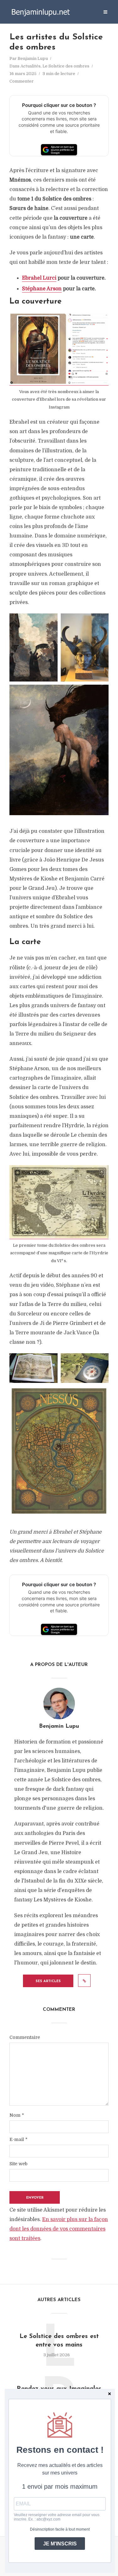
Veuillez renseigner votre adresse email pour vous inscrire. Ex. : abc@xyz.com (57, 2517)
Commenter (22, 81)
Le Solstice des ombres (66, 66)
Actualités (31, 66)
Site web (18, 2164)
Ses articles (48, 1981)
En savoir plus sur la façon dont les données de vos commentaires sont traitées (59, 2229)
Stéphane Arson (42, 289)
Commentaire (25, 2037)
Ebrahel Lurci (39, 278)
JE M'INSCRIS (60, 2544)
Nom (17, 2115)
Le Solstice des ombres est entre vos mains (59, 2341)
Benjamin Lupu (33, 58)
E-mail (18, 2139)
